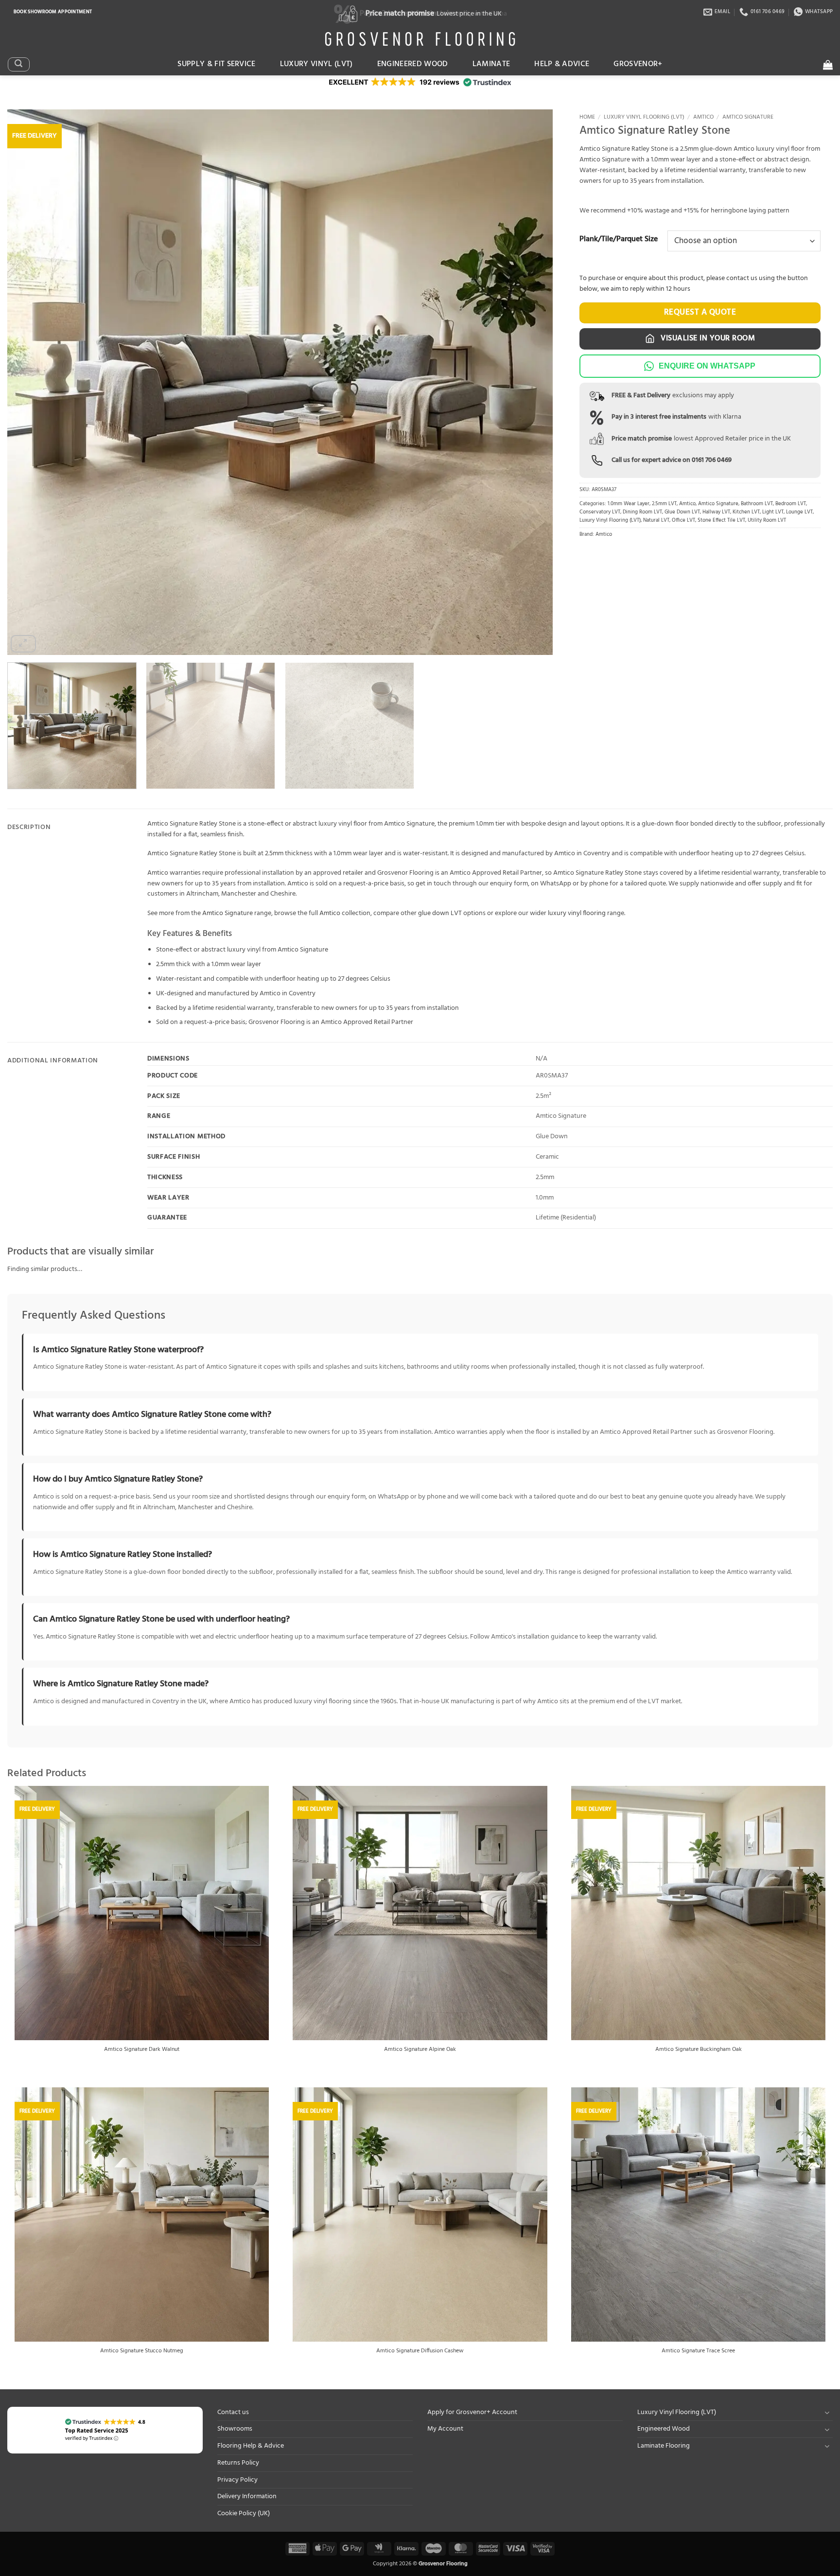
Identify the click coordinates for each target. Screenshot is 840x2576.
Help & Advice (562, 64)
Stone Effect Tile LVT (721, 520)
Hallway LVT (716, 512)
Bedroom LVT (791, 504)
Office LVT (683, 520)
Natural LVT (656, 520)
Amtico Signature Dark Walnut (142, 2050)
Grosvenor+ (638, 64)
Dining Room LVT (642, 512)
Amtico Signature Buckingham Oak (699, 2050)
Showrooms (235, 2429)
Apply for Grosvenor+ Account (472, 2412)
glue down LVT (440, 913)
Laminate (491, 64)
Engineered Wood (413, 64)
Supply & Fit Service (217, 64)
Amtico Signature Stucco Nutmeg (142, 2351)
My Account (445, 2429)
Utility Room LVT (767, 520)
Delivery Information (247, 2497)
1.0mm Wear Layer (629, 504)
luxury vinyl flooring (577, 913)
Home (587, 117)
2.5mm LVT (664, 504)
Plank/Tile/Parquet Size (619, 240)
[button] (18, 64)
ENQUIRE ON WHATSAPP (707, 366)
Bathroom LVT (757, 504)
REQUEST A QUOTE (700, 312)
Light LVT (773, 512)
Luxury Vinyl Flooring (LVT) (644, 117)
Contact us (233, 2412)
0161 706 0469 (712, 460)
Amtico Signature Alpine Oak (420, 2050)
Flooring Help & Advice (251, 2446)
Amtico (703, 117)
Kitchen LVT (746, 512)
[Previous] (31, 382)
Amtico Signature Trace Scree (698, 2351)
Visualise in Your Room (707, 338)
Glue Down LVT (682, 512)
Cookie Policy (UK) (244, 2514)
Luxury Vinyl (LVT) (316, 64)
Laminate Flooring (664, 2446)
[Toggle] (827, 2412)
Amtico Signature (748, 117)
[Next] (529, 382)
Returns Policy (238, 2463)
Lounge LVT (799, 512)
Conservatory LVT (600, 512)
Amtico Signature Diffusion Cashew (420, 2351)
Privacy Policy (237, 2480)
